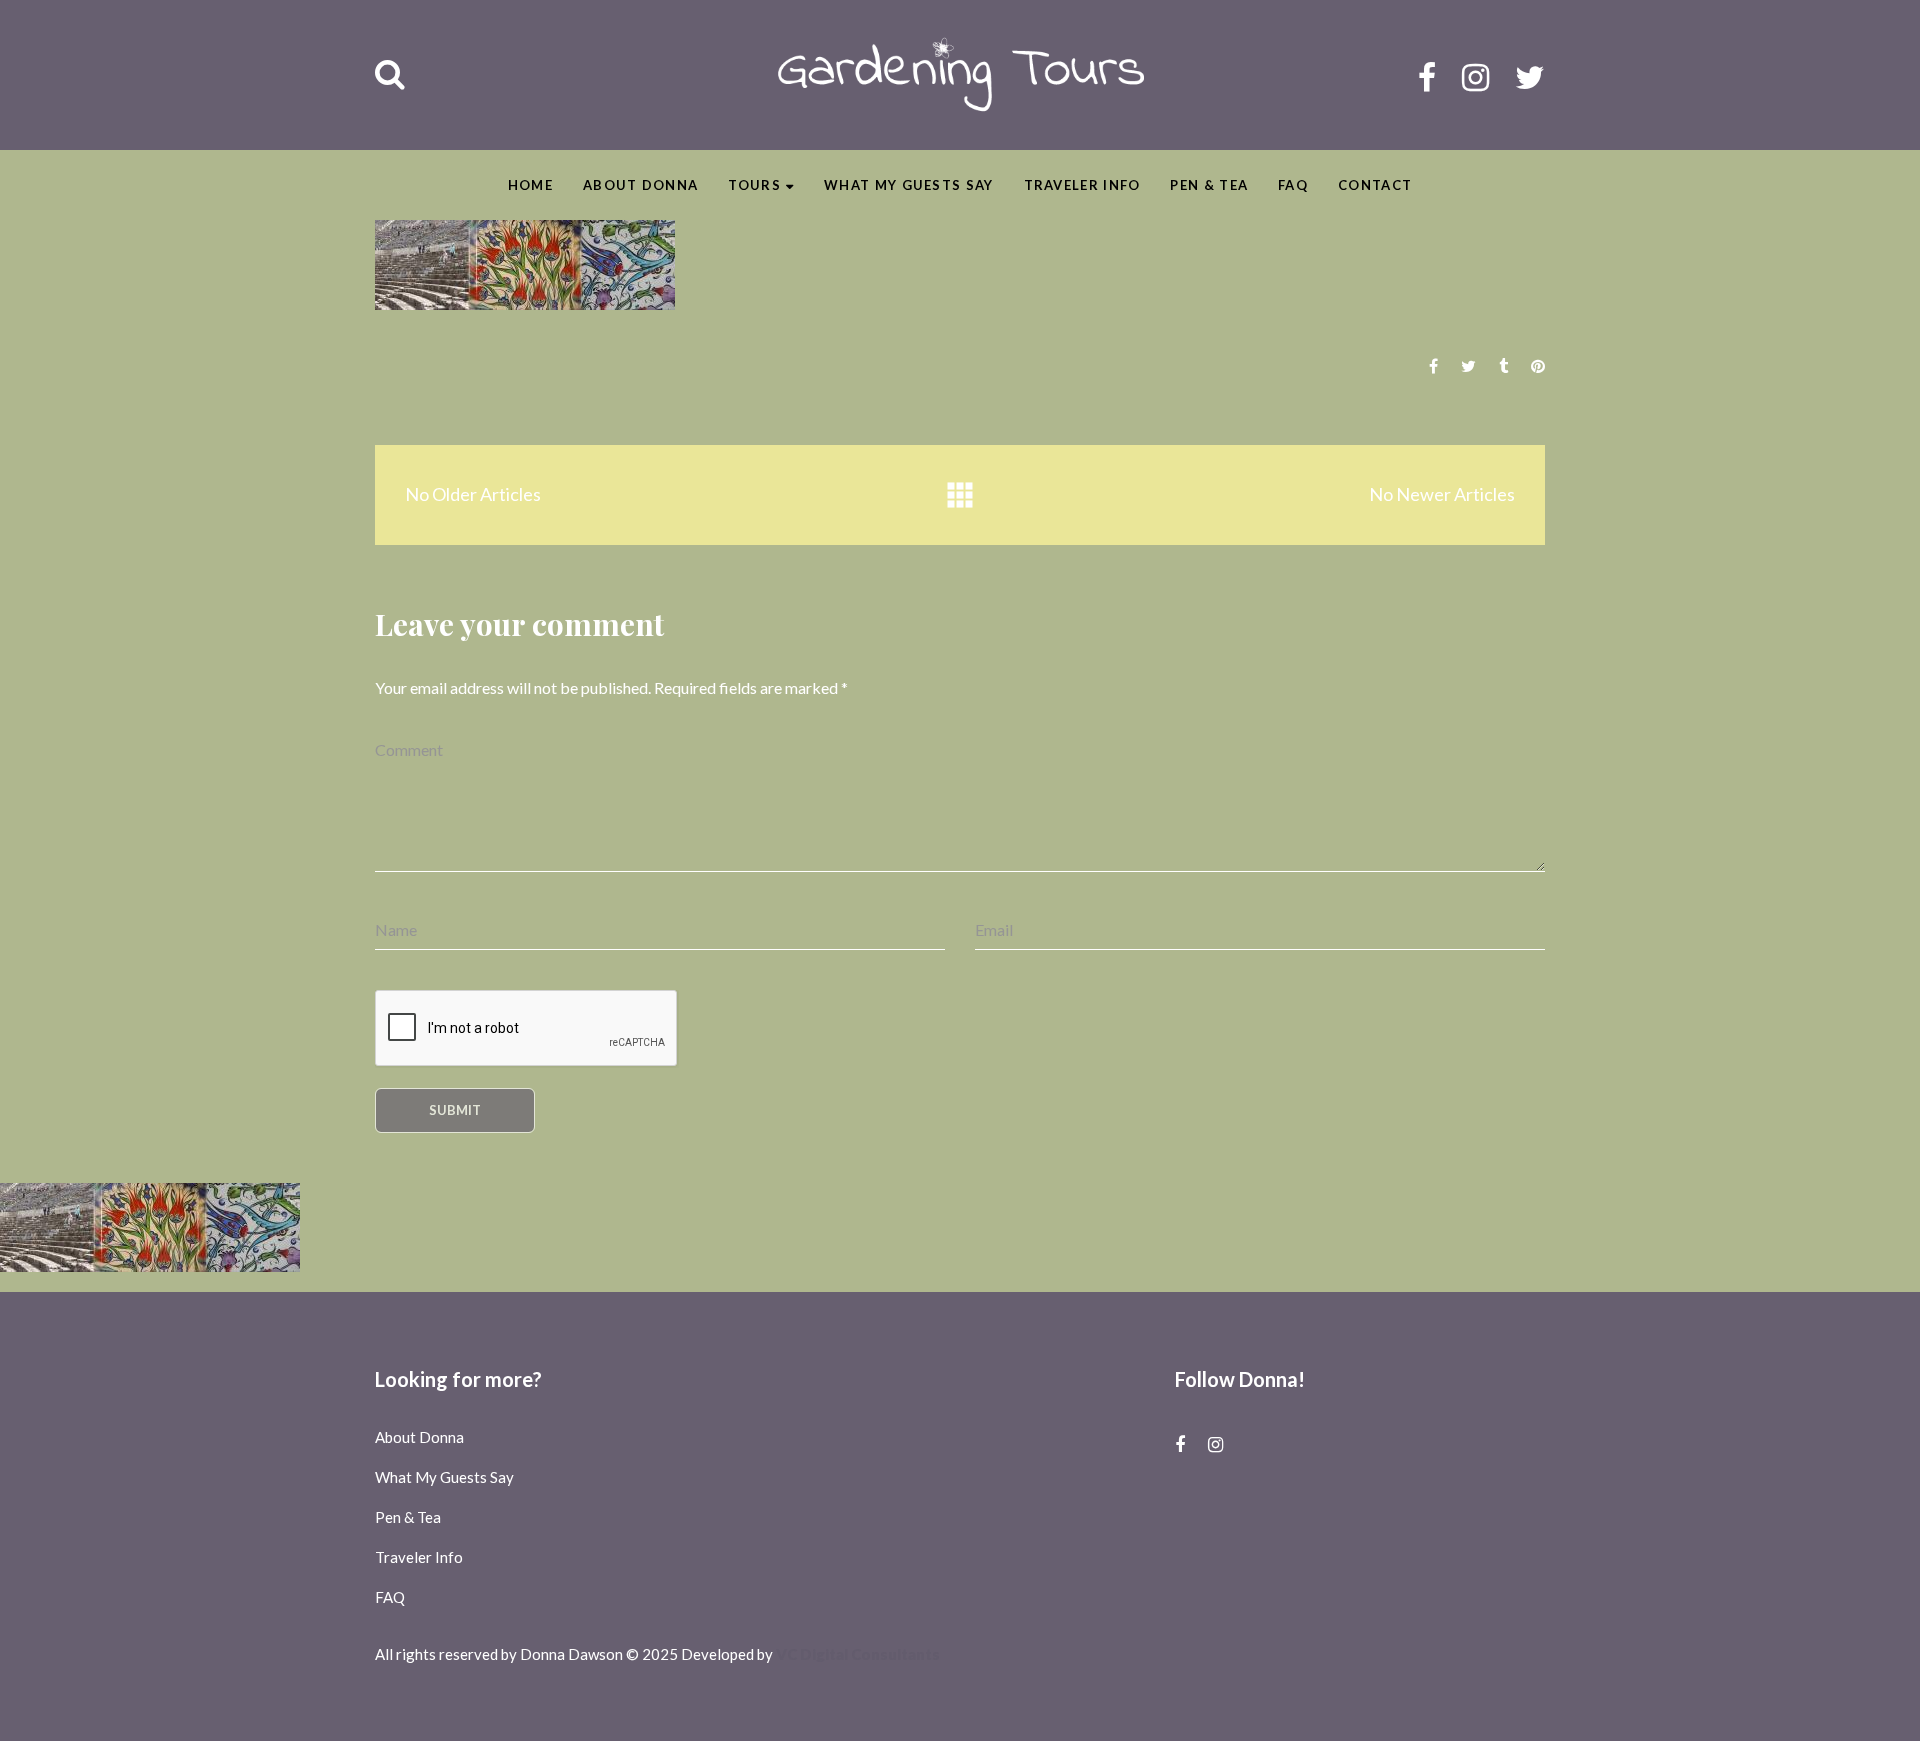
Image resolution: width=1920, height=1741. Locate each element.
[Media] (960, 495)
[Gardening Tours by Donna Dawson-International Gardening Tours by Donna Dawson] (960, 75)
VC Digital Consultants (858, 1654)
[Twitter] (1530, 76)
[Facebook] (1427, 76)
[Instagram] (1475, 76)
